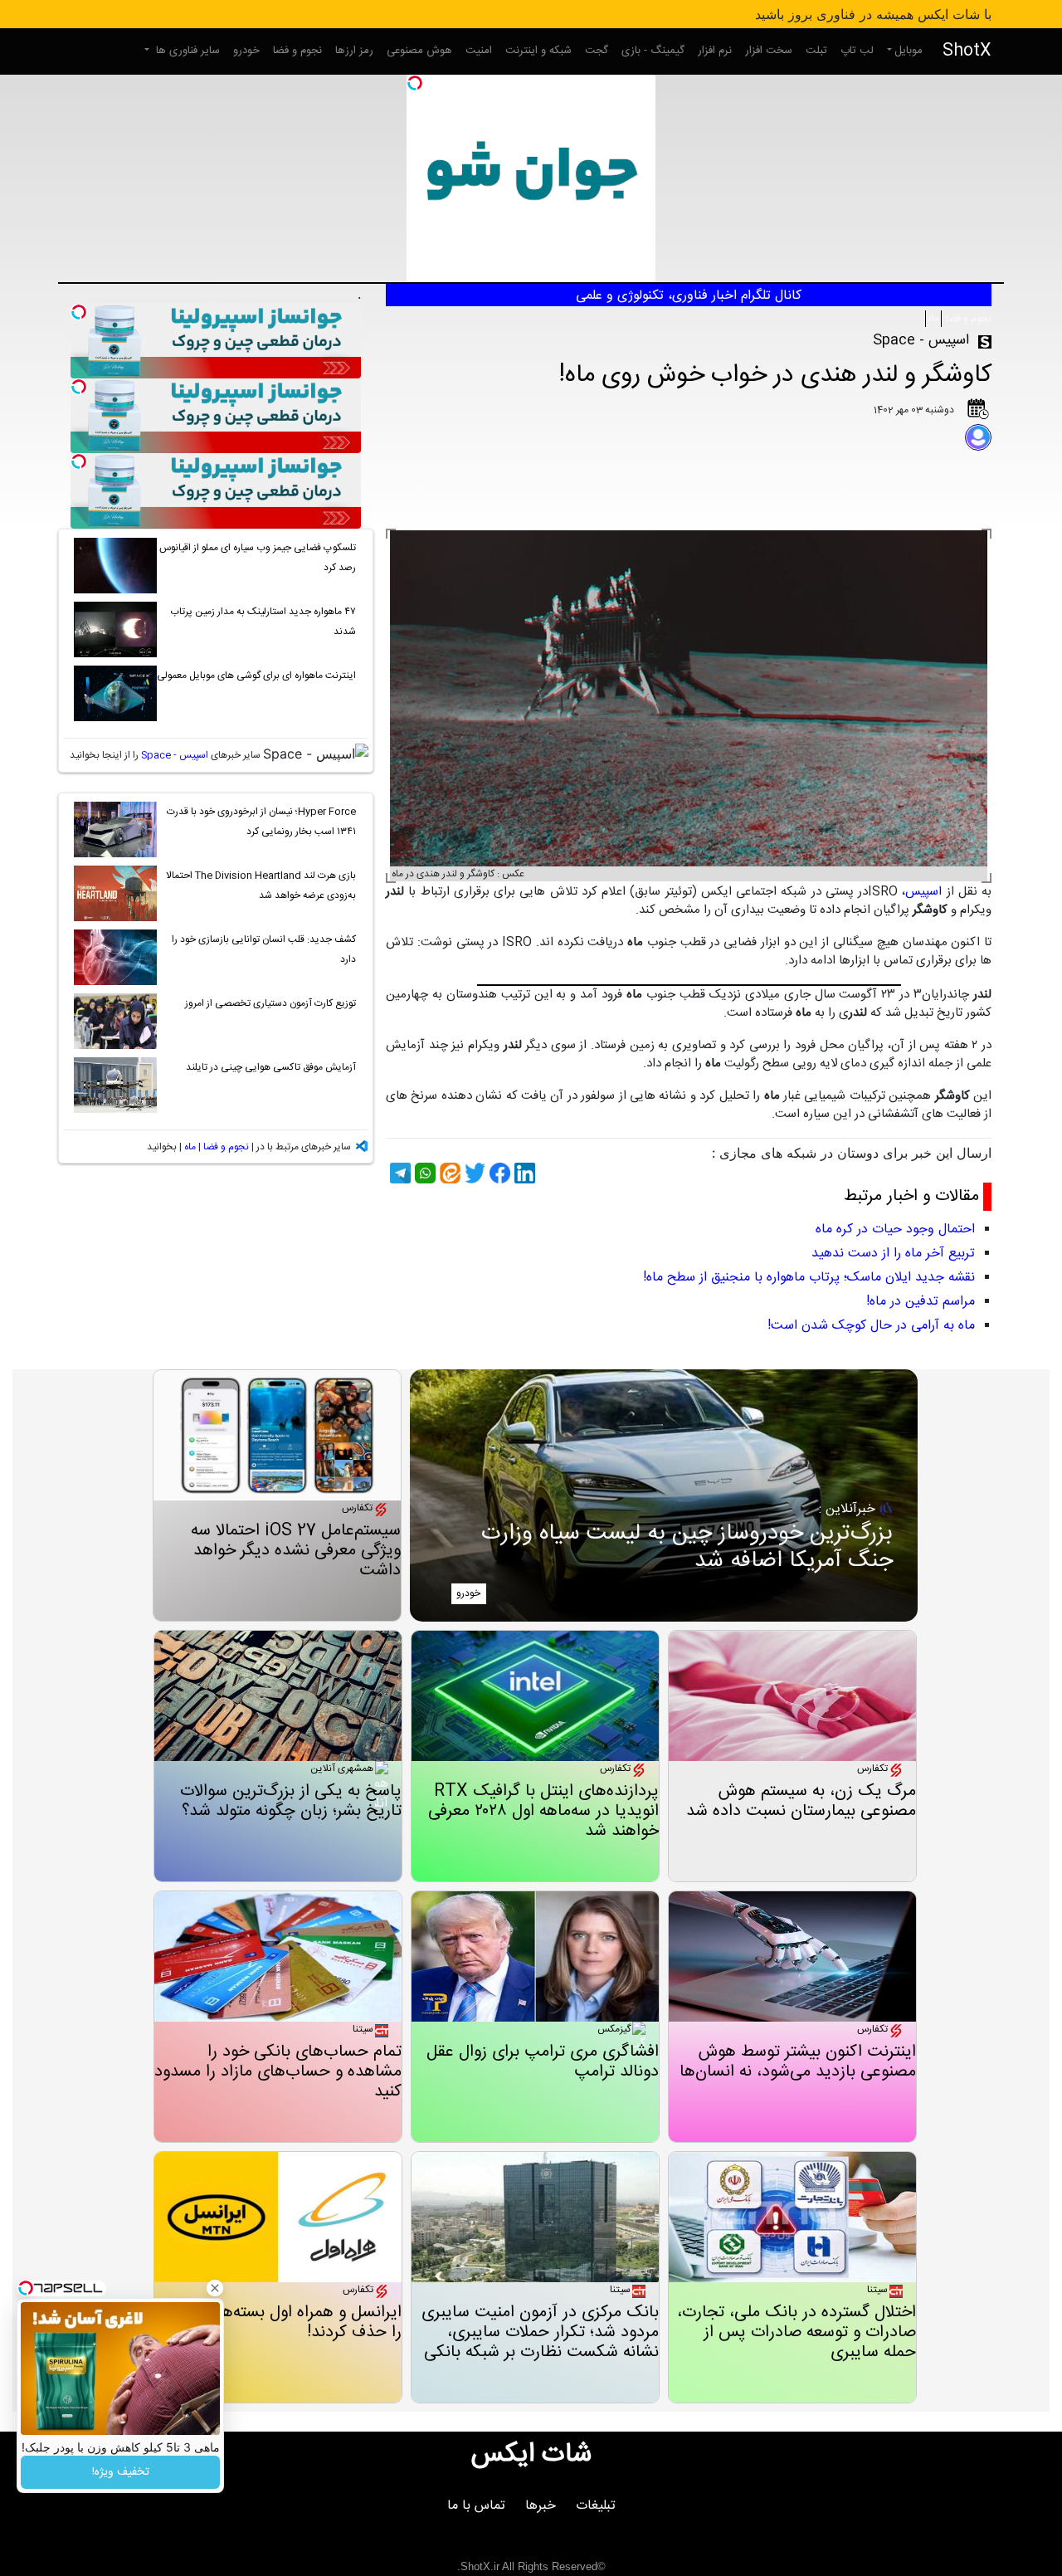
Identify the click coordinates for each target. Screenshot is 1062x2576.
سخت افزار (769, 51)
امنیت (479, 51)
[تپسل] (415, 83)
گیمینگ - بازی (653, 51)
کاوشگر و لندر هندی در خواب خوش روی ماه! (775, 376)
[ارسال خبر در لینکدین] (523, 1173)
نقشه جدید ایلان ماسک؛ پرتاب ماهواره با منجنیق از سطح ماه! (809, 1278)
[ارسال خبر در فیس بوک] (498, 1173)
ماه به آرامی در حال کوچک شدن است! (871, 1326)
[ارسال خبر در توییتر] (473, 1173)
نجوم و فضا (297, 51)
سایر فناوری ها (186, 51)
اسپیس (923, 892)
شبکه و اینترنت (538, 51)
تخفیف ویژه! (121, 2472)
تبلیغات (596, 2506)
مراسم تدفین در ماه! (921, 1302)
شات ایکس (531, 2455)
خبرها (541, 2506)
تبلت (816, 51)
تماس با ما (476, 2506)
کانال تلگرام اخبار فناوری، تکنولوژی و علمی (689, 296)
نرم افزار (715, 51)
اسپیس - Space (175, 755)
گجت (597, 51)
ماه (933, 319)
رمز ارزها (354, 51)
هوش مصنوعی (419, 51)
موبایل (909, 51)
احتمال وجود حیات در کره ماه (895, 1229)
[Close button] (215, 2288)
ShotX (967, 51)
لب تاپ (857, 51)
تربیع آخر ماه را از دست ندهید (893, 1254)
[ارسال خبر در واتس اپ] (423, 1173)
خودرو (246, 51)
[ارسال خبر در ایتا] (448, 1173)
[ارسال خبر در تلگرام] (398, 1173)
